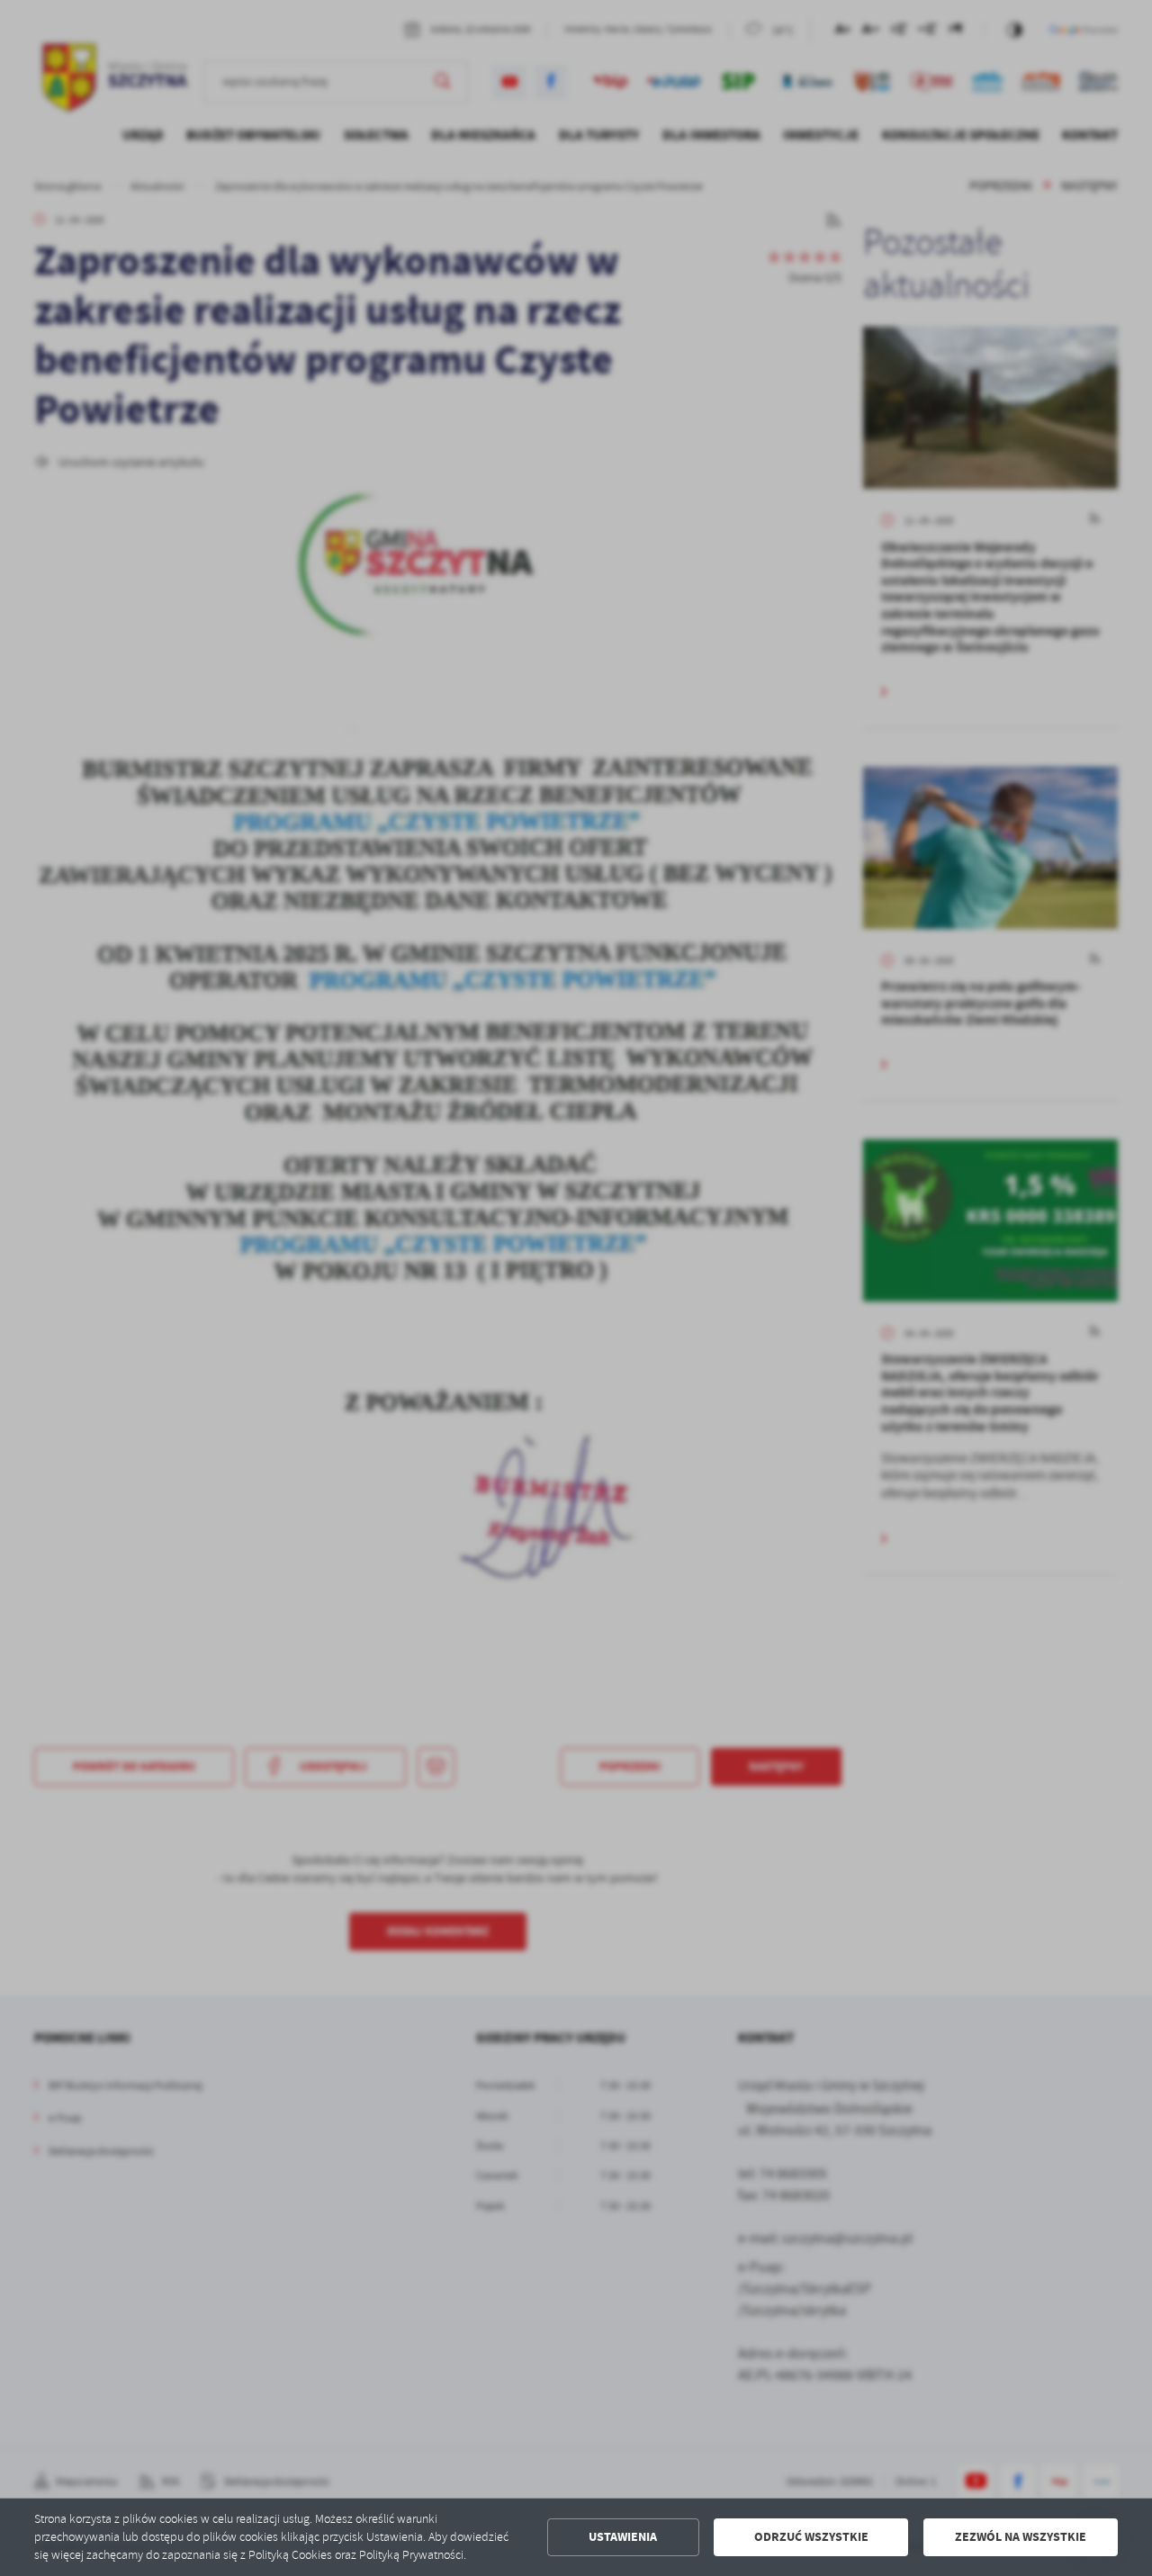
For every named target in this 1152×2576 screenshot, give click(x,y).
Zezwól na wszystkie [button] (1021, 2537)
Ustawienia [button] (623, 2537)
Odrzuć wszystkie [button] (811, 2537)
